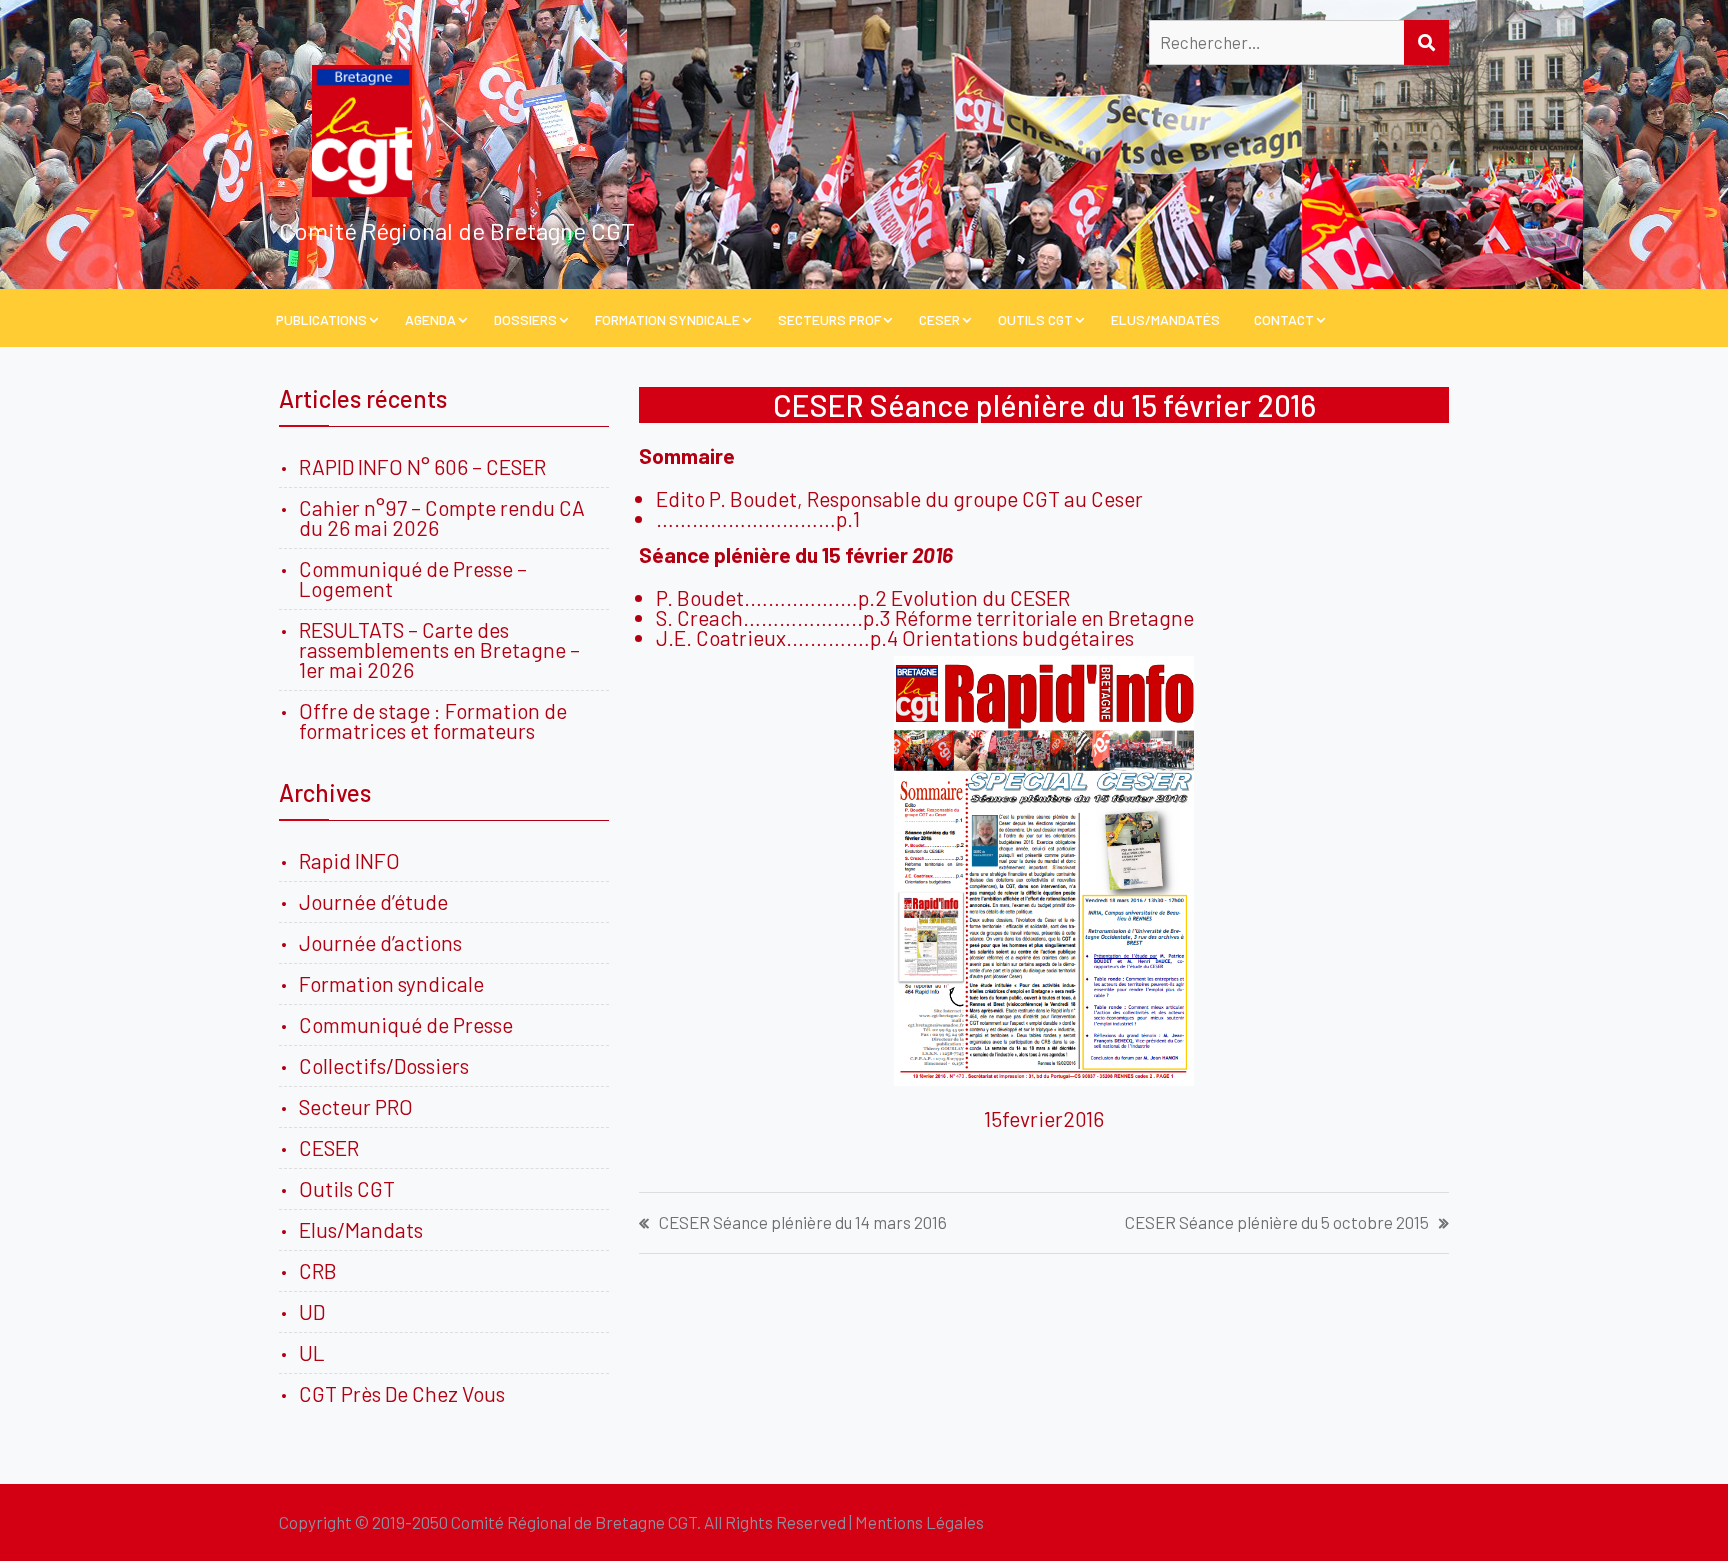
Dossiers (525, 319)
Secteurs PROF (829, 319)
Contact (1284, 319)
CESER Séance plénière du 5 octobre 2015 (1277, 1222)
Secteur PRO (356, 1106)
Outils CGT (1035, 319)
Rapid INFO (349, 860)
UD (312, 1311)
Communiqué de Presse (406, 1024)
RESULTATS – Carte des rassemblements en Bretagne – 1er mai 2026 (439, 649)
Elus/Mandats (361, 1229)
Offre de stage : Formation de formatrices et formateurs (433, 720)
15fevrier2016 (1044, 1118)
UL (312, 1352)
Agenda (430, 319)
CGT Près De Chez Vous (402, 1393)
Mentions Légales (919, 1522)
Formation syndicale (391, 983)
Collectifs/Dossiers (384, 1065)
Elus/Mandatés (1165, 319)
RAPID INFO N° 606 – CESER (422, 466)
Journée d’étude (377, 901)
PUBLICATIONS (321, 319)
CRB (318, 1270)
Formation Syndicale (667, 319)
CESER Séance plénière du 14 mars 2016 (803, 1222)
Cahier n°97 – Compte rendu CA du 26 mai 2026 (442, 517)
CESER (939, 319)
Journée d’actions (380, 942)
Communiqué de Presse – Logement (413, 578)
